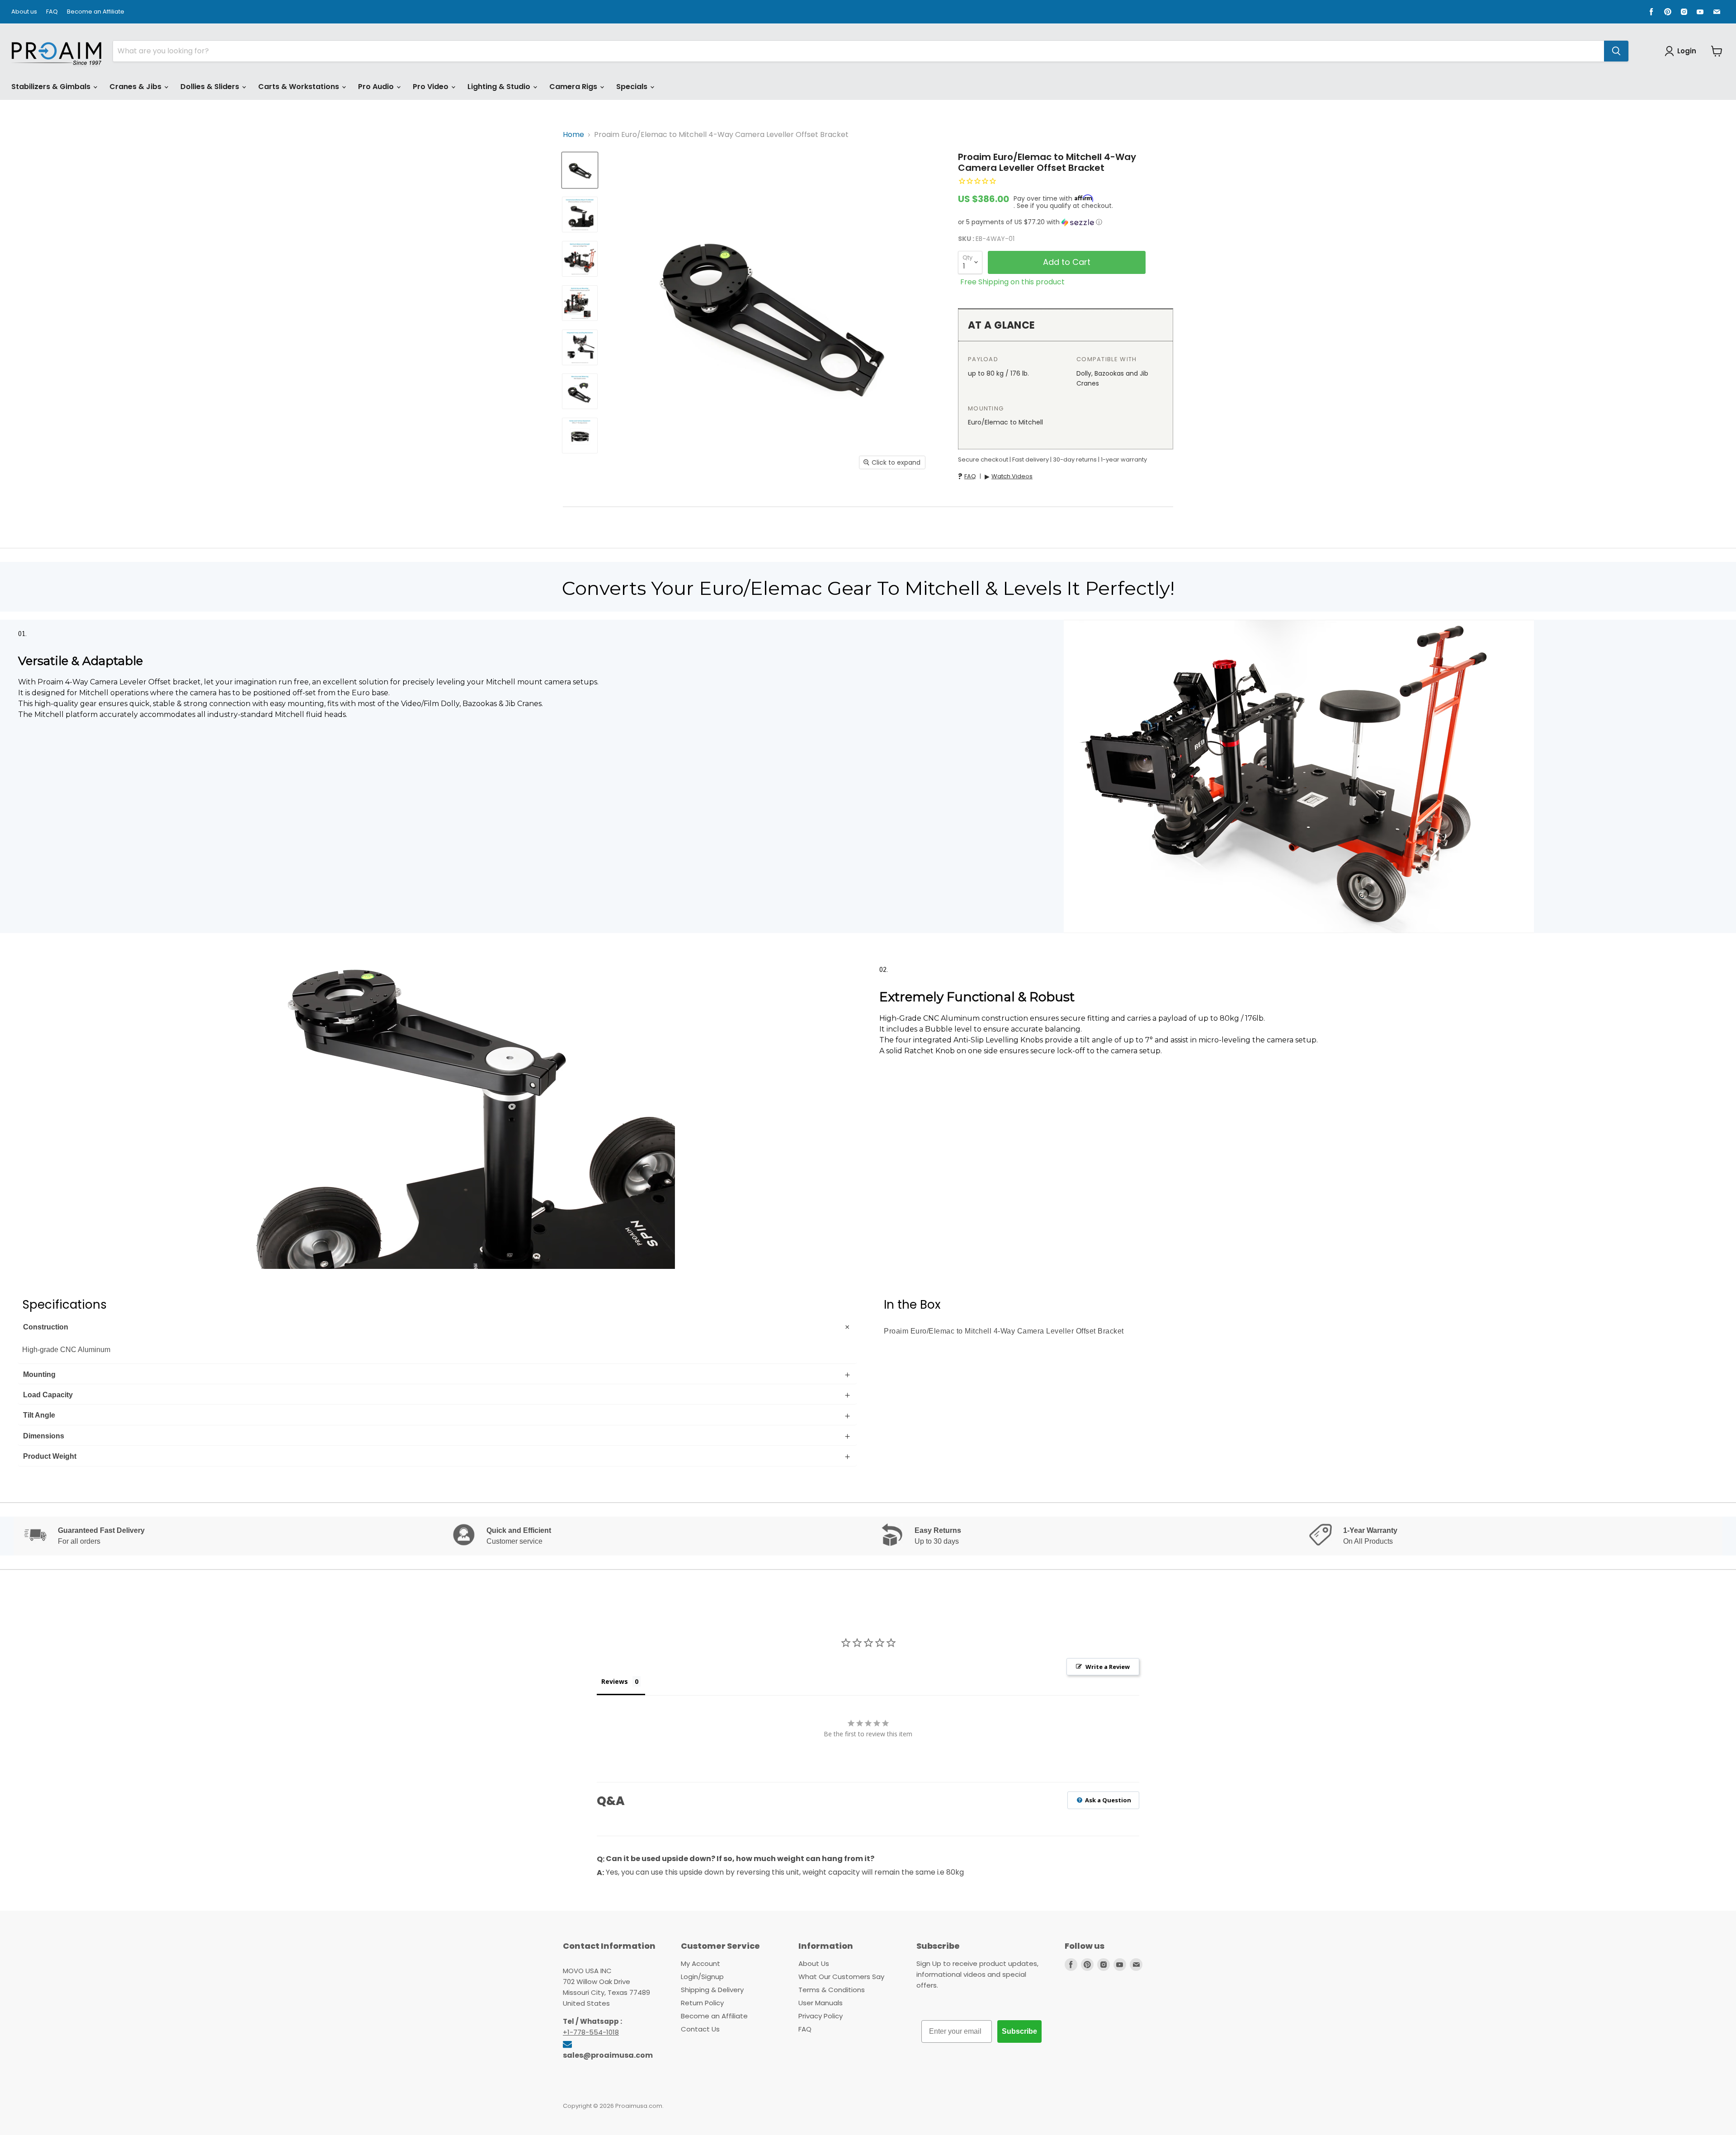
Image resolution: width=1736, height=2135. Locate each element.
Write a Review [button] (1108, 1667)
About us (24, 12)
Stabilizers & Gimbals (52, 87)
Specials (633, 87)
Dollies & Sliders (211, 87)
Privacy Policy (821, 2016)
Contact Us (700, 2029)
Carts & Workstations (300, 87)
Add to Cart (1067, 262)
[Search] (1616, 51)
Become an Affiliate (96, 12)
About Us (814, 1963)
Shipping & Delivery (712, 1990)
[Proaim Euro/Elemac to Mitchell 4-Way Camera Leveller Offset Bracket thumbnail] (580, 170)
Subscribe (1019, 2031)
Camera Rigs (574, 87)
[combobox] (859, 51)
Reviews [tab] (615, 1681)
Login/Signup (702, 1977)
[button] (1066, 222)
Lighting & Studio (500, 87)
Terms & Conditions (832, 1990)
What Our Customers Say (841, 1977)
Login (1687, 51)
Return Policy (702, 2003)
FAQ (52, 12)
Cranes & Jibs (136, 87)
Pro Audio (377, 87)
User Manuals (821, 2003)
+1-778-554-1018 (591, 2032)
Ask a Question (1107, 1800)
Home (573, 135)
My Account (701, 1963)
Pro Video (432, 87)
